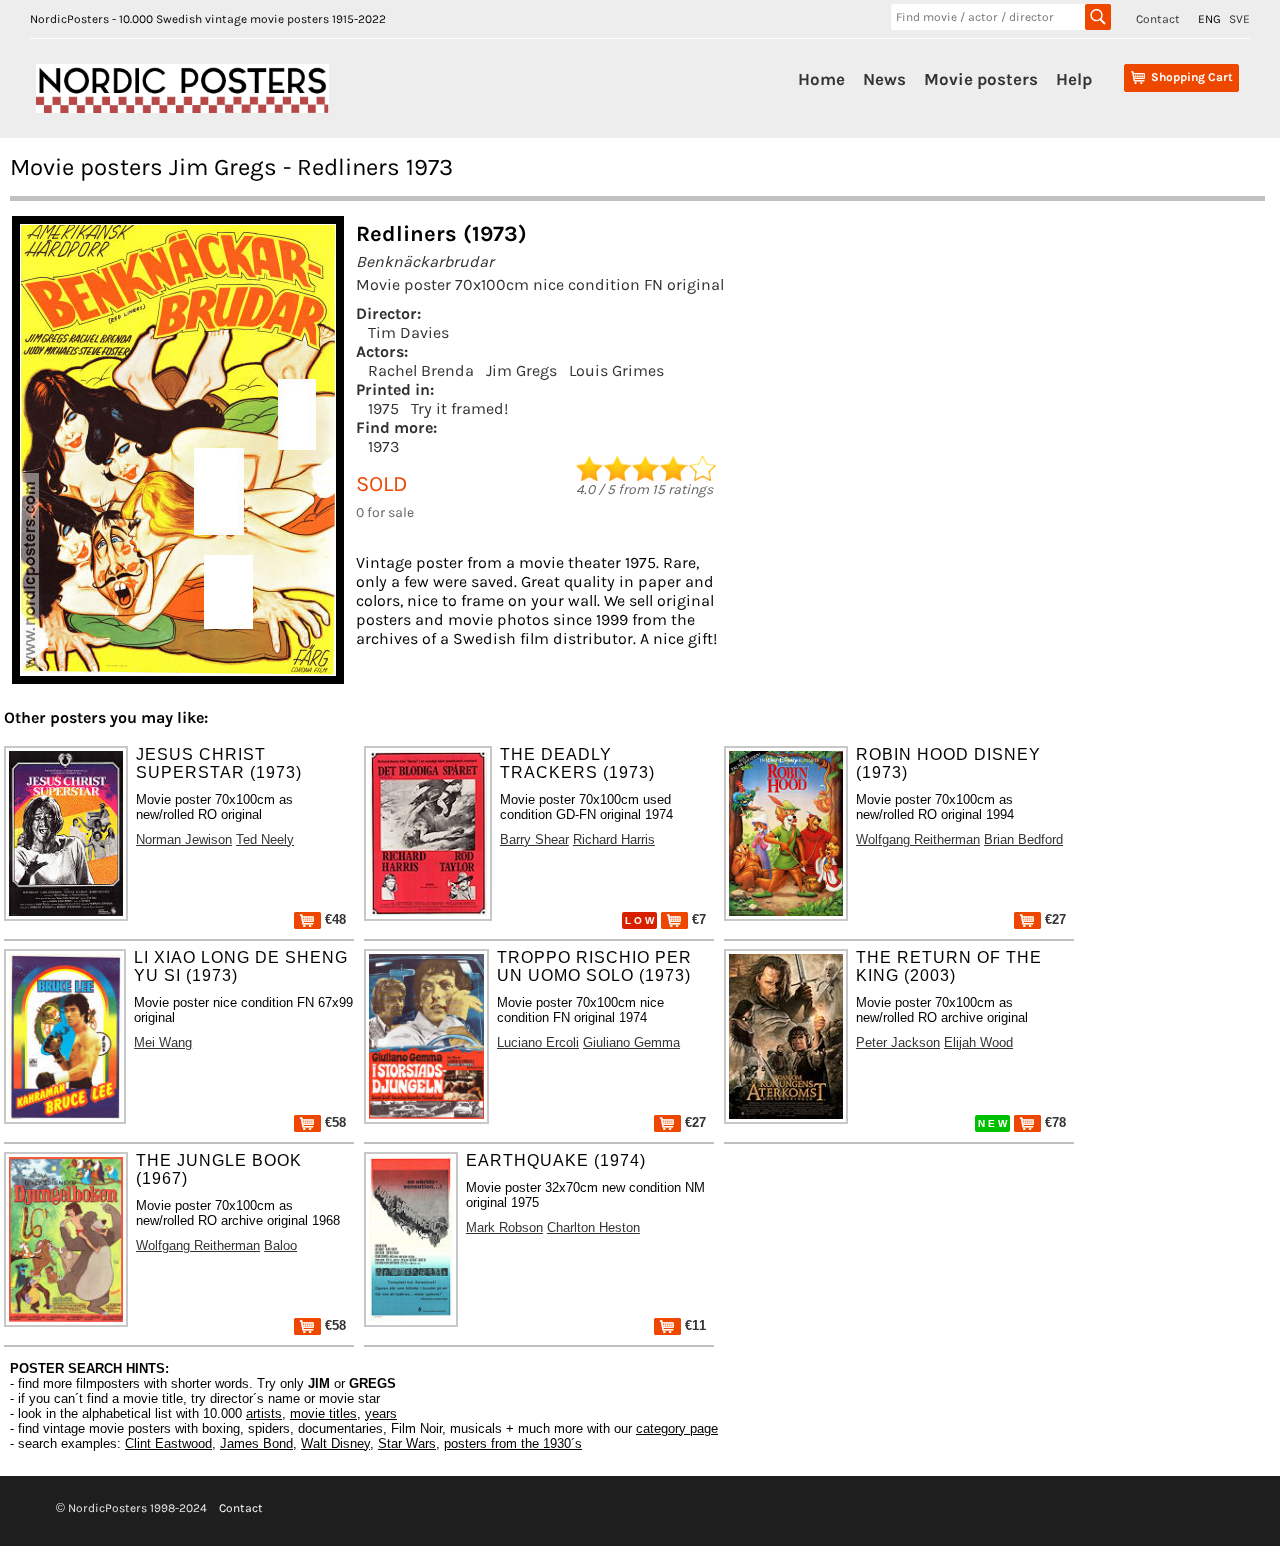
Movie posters (981, 79)
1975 (383, 408)
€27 (1053, 919)
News (884, 79)
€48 (333, 919)
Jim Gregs (521, 370)
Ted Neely (265, 839)
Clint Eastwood (168, 1443)
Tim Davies (408, 332)
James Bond (256, 1443)
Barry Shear (534, 839)
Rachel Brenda (421, 370)
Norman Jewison (184, 839)
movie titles (323, 1413)
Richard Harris (614, 839)
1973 (383, 446)
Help (1074, 79)
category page (677, 1428)
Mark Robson (504, 1227)
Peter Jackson (898, 1042)
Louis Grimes (616, 370)
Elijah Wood (978, 1042)
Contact (1158, 19)
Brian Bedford (1023, 839)
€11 (693, 1325)
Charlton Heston (593, 1227)
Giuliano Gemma (631, 1042)
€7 (697, 919)
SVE (1239, 19)
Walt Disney (335, 1443)
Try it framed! (459, 408)
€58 (333, 1122)
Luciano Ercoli (538, 1042)
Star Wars (407, 1443)
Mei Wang (163, 1042)
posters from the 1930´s (513, 1443)
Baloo (280, 1245)
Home (821, 79)
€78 (1053, 1122)
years (381, 1413)
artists (264, 1413)
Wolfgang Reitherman (918, 839)
